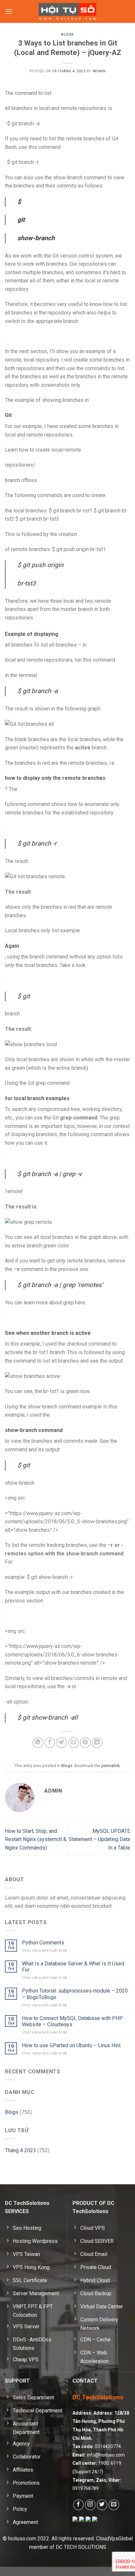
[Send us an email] (114, 2505)
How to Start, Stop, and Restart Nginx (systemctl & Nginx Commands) (36, 1839)
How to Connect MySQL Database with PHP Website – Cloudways (72, 2021)
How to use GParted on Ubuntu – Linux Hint (71, 2045)
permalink (110, 1766)
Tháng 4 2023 (20, 2150)
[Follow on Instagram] (90, 2505)
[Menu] (9, 11)
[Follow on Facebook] (78, 2505)
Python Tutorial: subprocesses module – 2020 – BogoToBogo (75, 1994)
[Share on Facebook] (50, 1743)
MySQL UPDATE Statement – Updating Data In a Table (99, 1839)
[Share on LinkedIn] (97, 1743)
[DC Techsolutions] (68, 11)
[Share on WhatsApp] (38, 1743)
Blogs (67, 35)
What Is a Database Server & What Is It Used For (73, 1967)
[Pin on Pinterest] (85, 1743)
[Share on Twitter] (61, 1743)
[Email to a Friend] (74, 1743)
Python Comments (43, 1943)
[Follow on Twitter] (102, 2505)
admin (99, 71)
